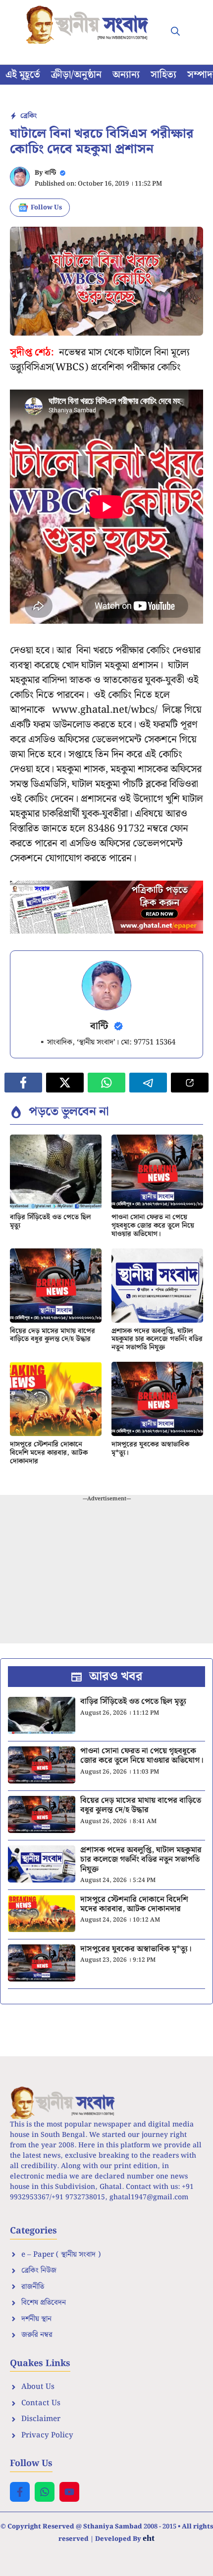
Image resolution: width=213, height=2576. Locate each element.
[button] (175, 32)
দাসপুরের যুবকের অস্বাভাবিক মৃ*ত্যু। (150, 1449)
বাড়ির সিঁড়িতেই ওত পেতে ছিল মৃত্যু (51, 1221)
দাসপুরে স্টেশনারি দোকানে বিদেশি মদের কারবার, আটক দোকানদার (49, 1453)
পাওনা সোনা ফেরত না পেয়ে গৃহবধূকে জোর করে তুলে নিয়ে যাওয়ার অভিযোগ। (153, 1226)
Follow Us (46, 208)
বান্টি (50, 173)
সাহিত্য (163, 75)
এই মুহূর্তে (23, 75)
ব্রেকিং (28, 116)
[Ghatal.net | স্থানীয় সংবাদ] (89, 25)
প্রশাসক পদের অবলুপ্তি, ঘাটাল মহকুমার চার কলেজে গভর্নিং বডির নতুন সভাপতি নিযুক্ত (157, 1339)
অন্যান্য (126, 75)
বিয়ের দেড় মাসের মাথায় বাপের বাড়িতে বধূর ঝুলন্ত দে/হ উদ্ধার (53, 1335)
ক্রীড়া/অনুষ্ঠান (76, 75)
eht (149, 2538)
